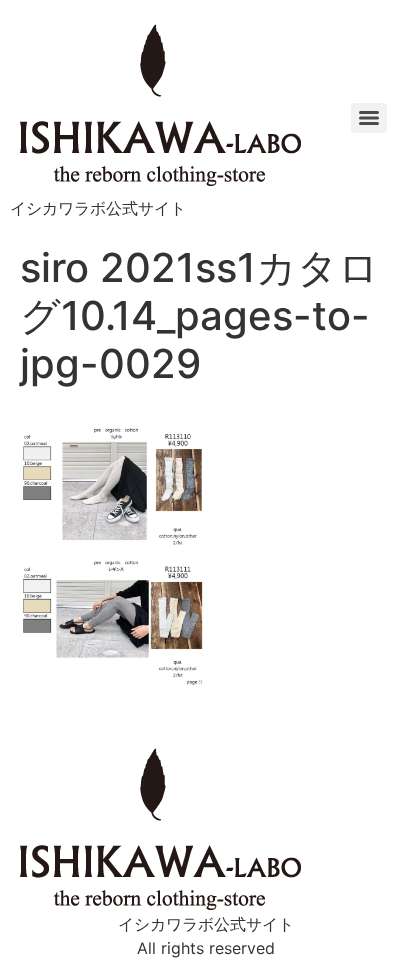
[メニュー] (369, 118)
